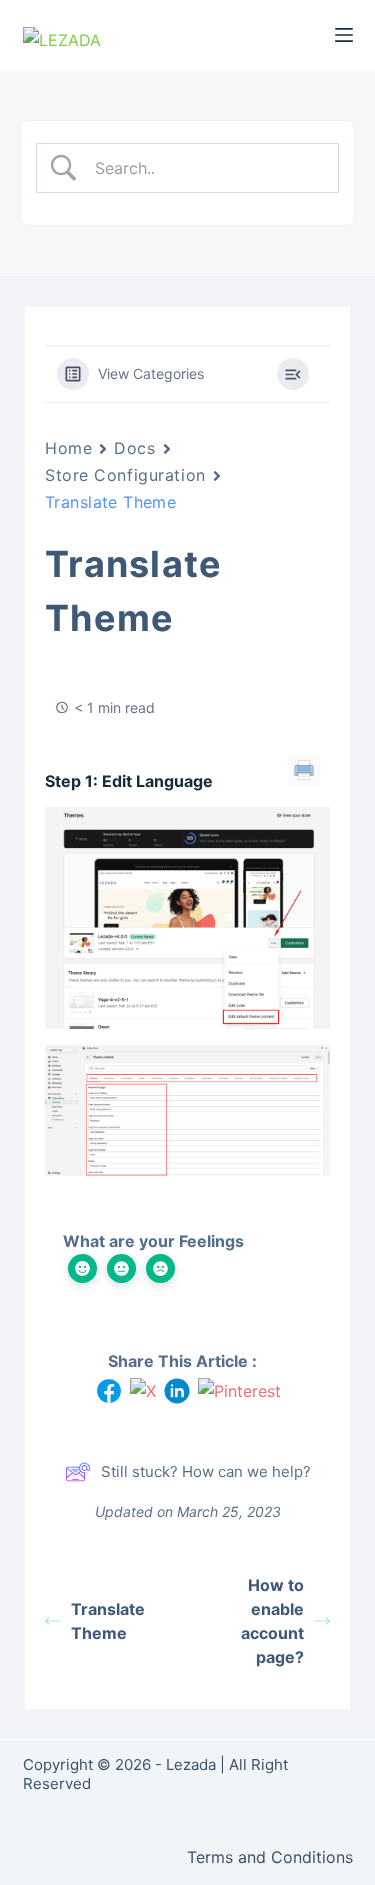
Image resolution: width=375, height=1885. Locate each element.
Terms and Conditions (270, 1857)
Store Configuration (125, 475)
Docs (134, 448)
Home (68, 448)
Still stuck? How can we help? (206, 1471)
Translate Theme (108, 1621)
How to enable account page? (272, 1621)
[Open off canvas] (344, 35)
